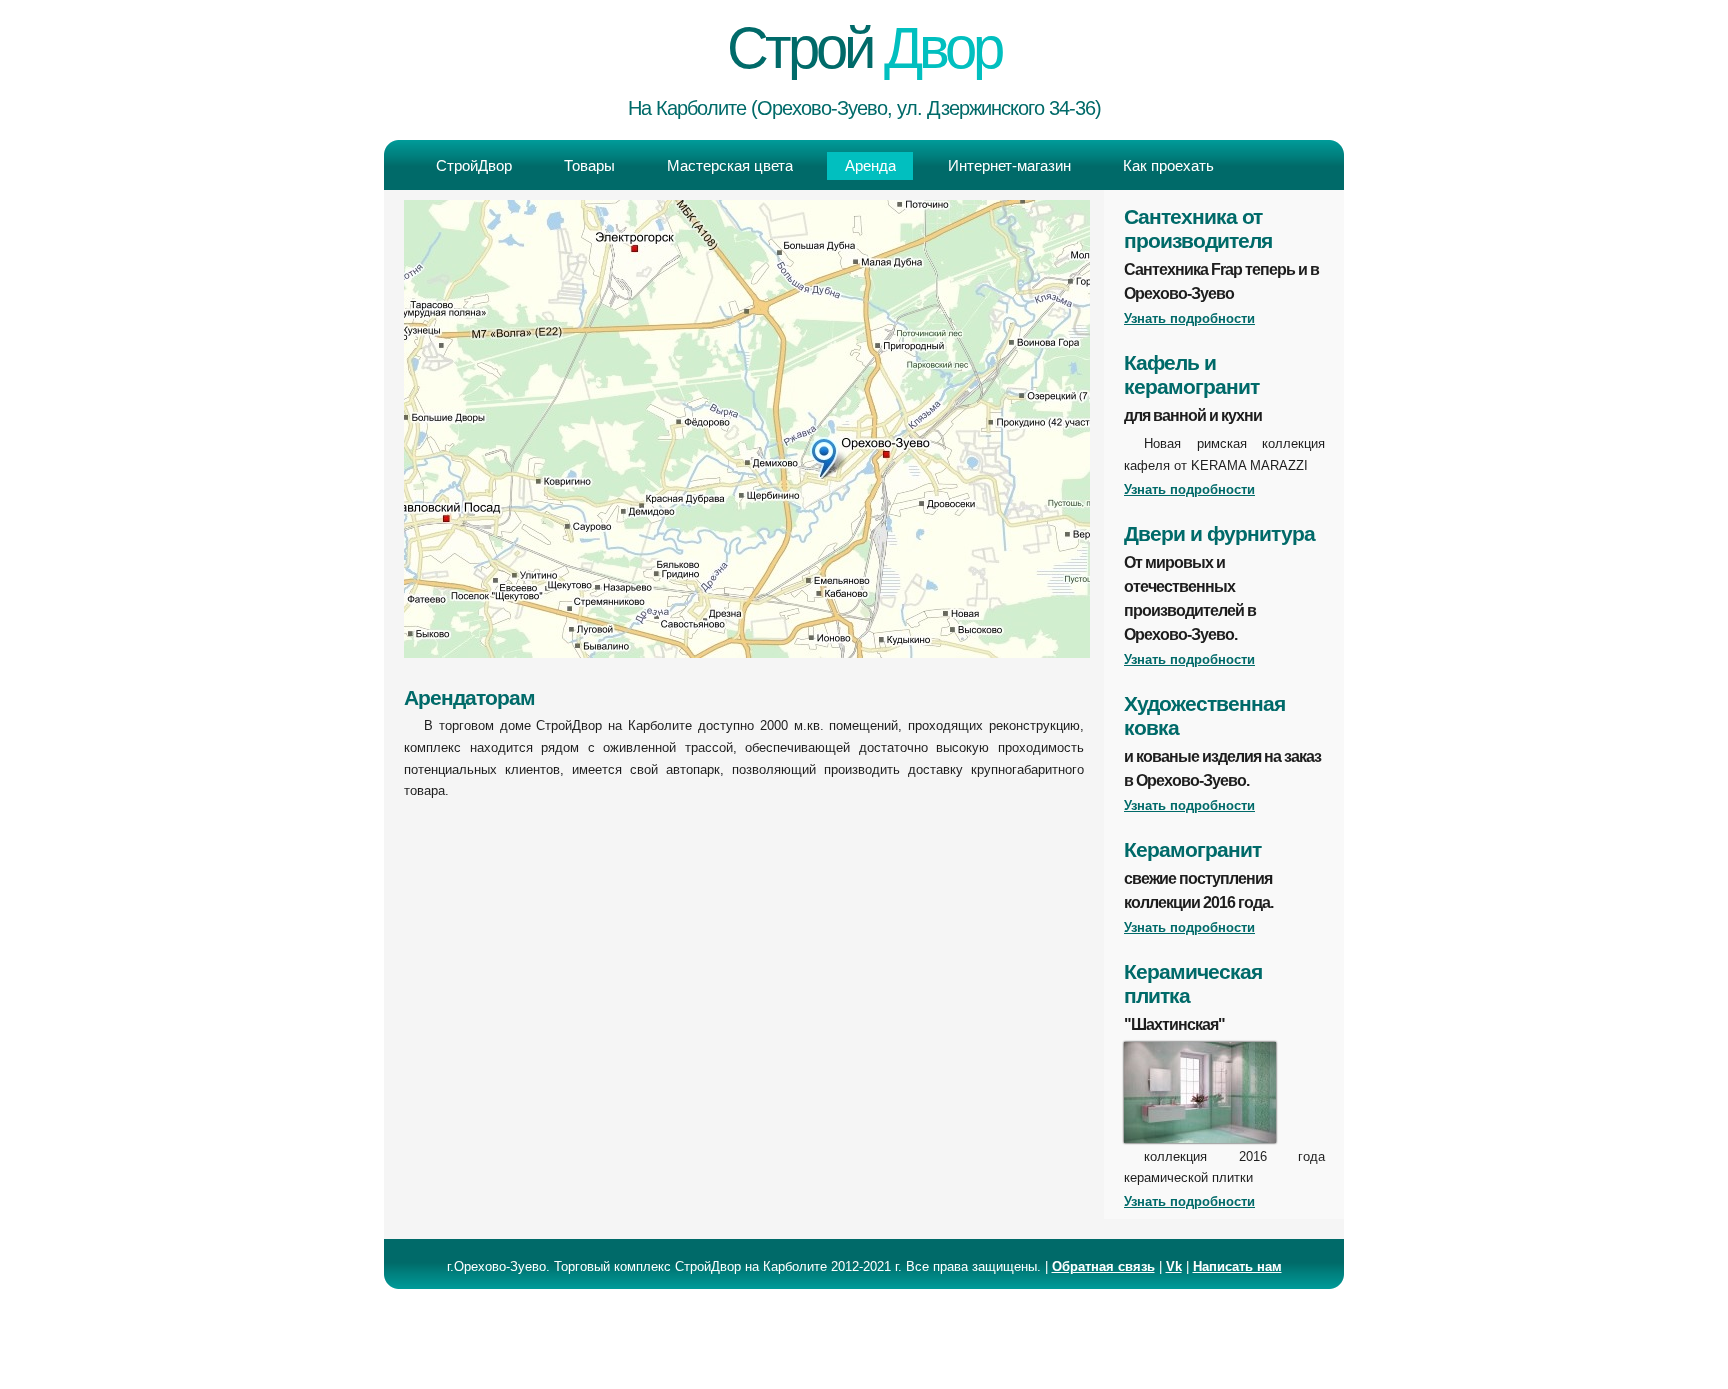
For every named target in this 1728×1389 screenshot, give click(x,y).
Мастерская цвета (730, 165)
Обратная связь (1103, 1266)
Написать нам (1237, 1266)
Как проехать (1168, 165)
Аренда (870, 165)
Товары (589, 165)
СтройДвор (474, 165)
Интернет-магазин (1009, 165)
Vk (1174, 1266)
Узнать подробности (1189, 318)
